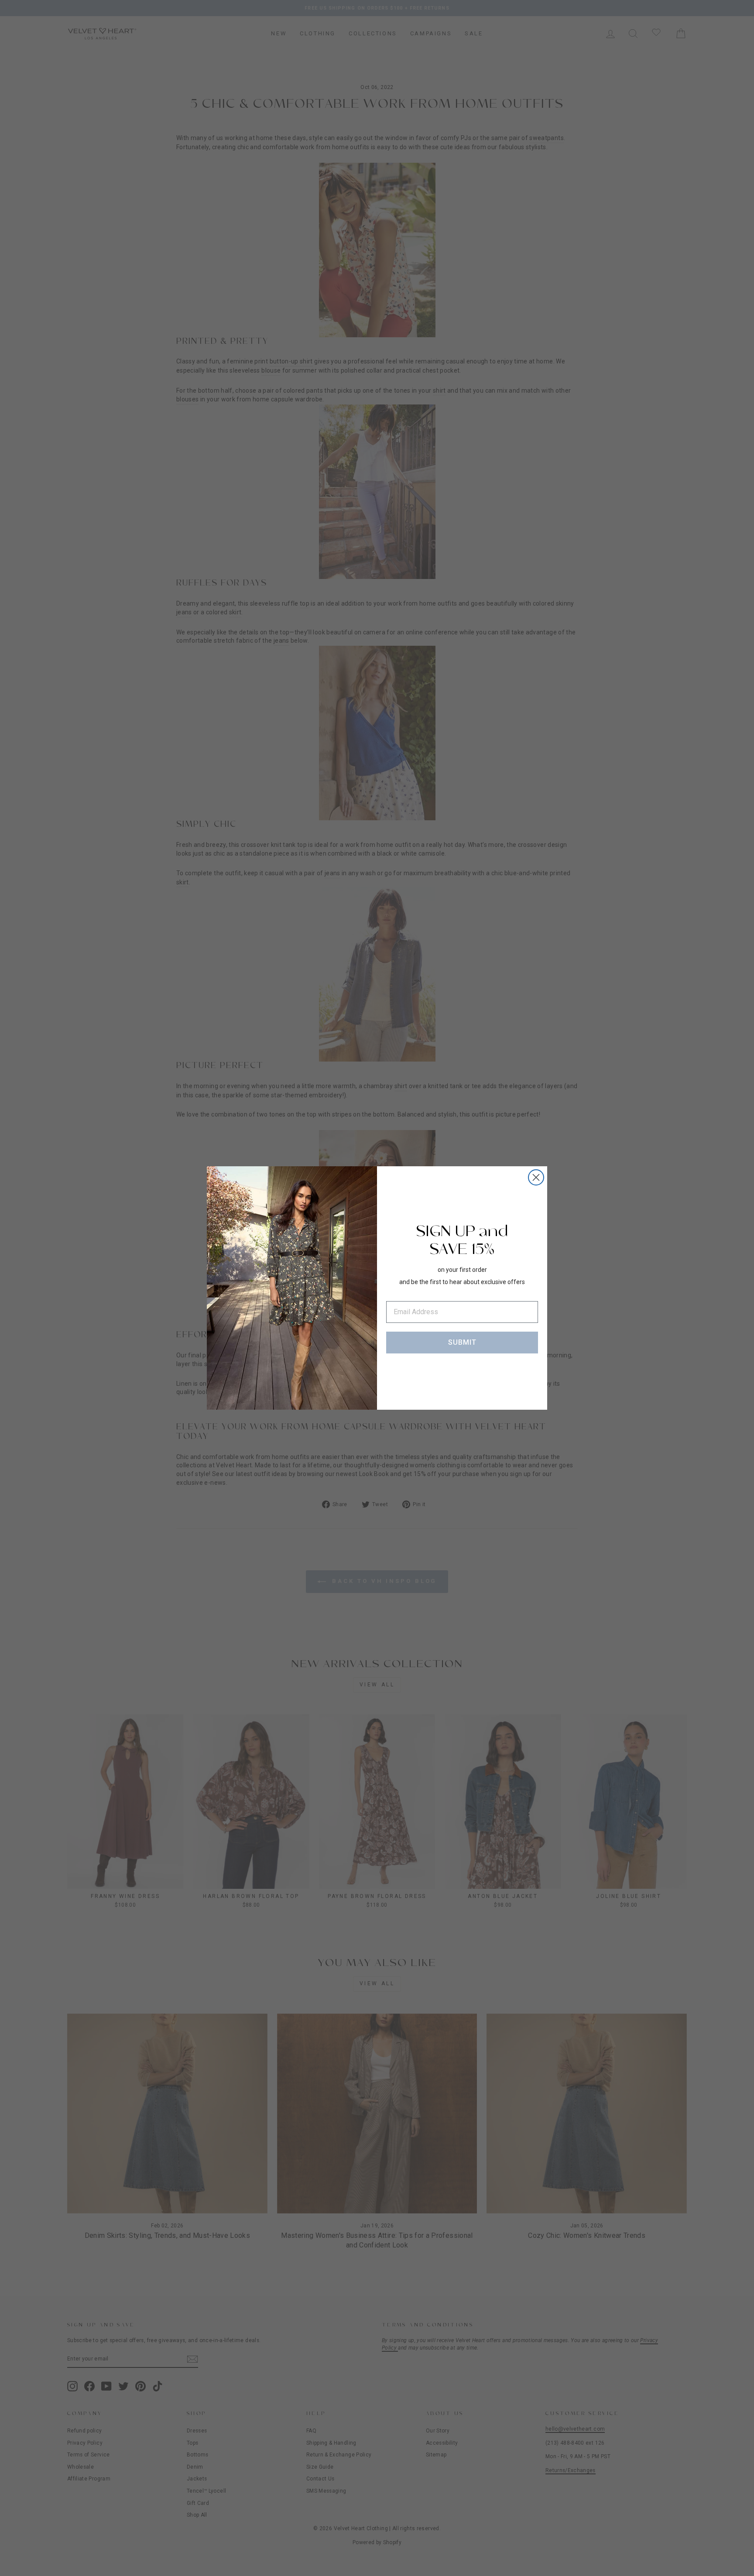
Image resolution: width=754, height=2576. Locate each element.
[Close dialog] (536, 1177)
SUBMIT (462, 1342)
